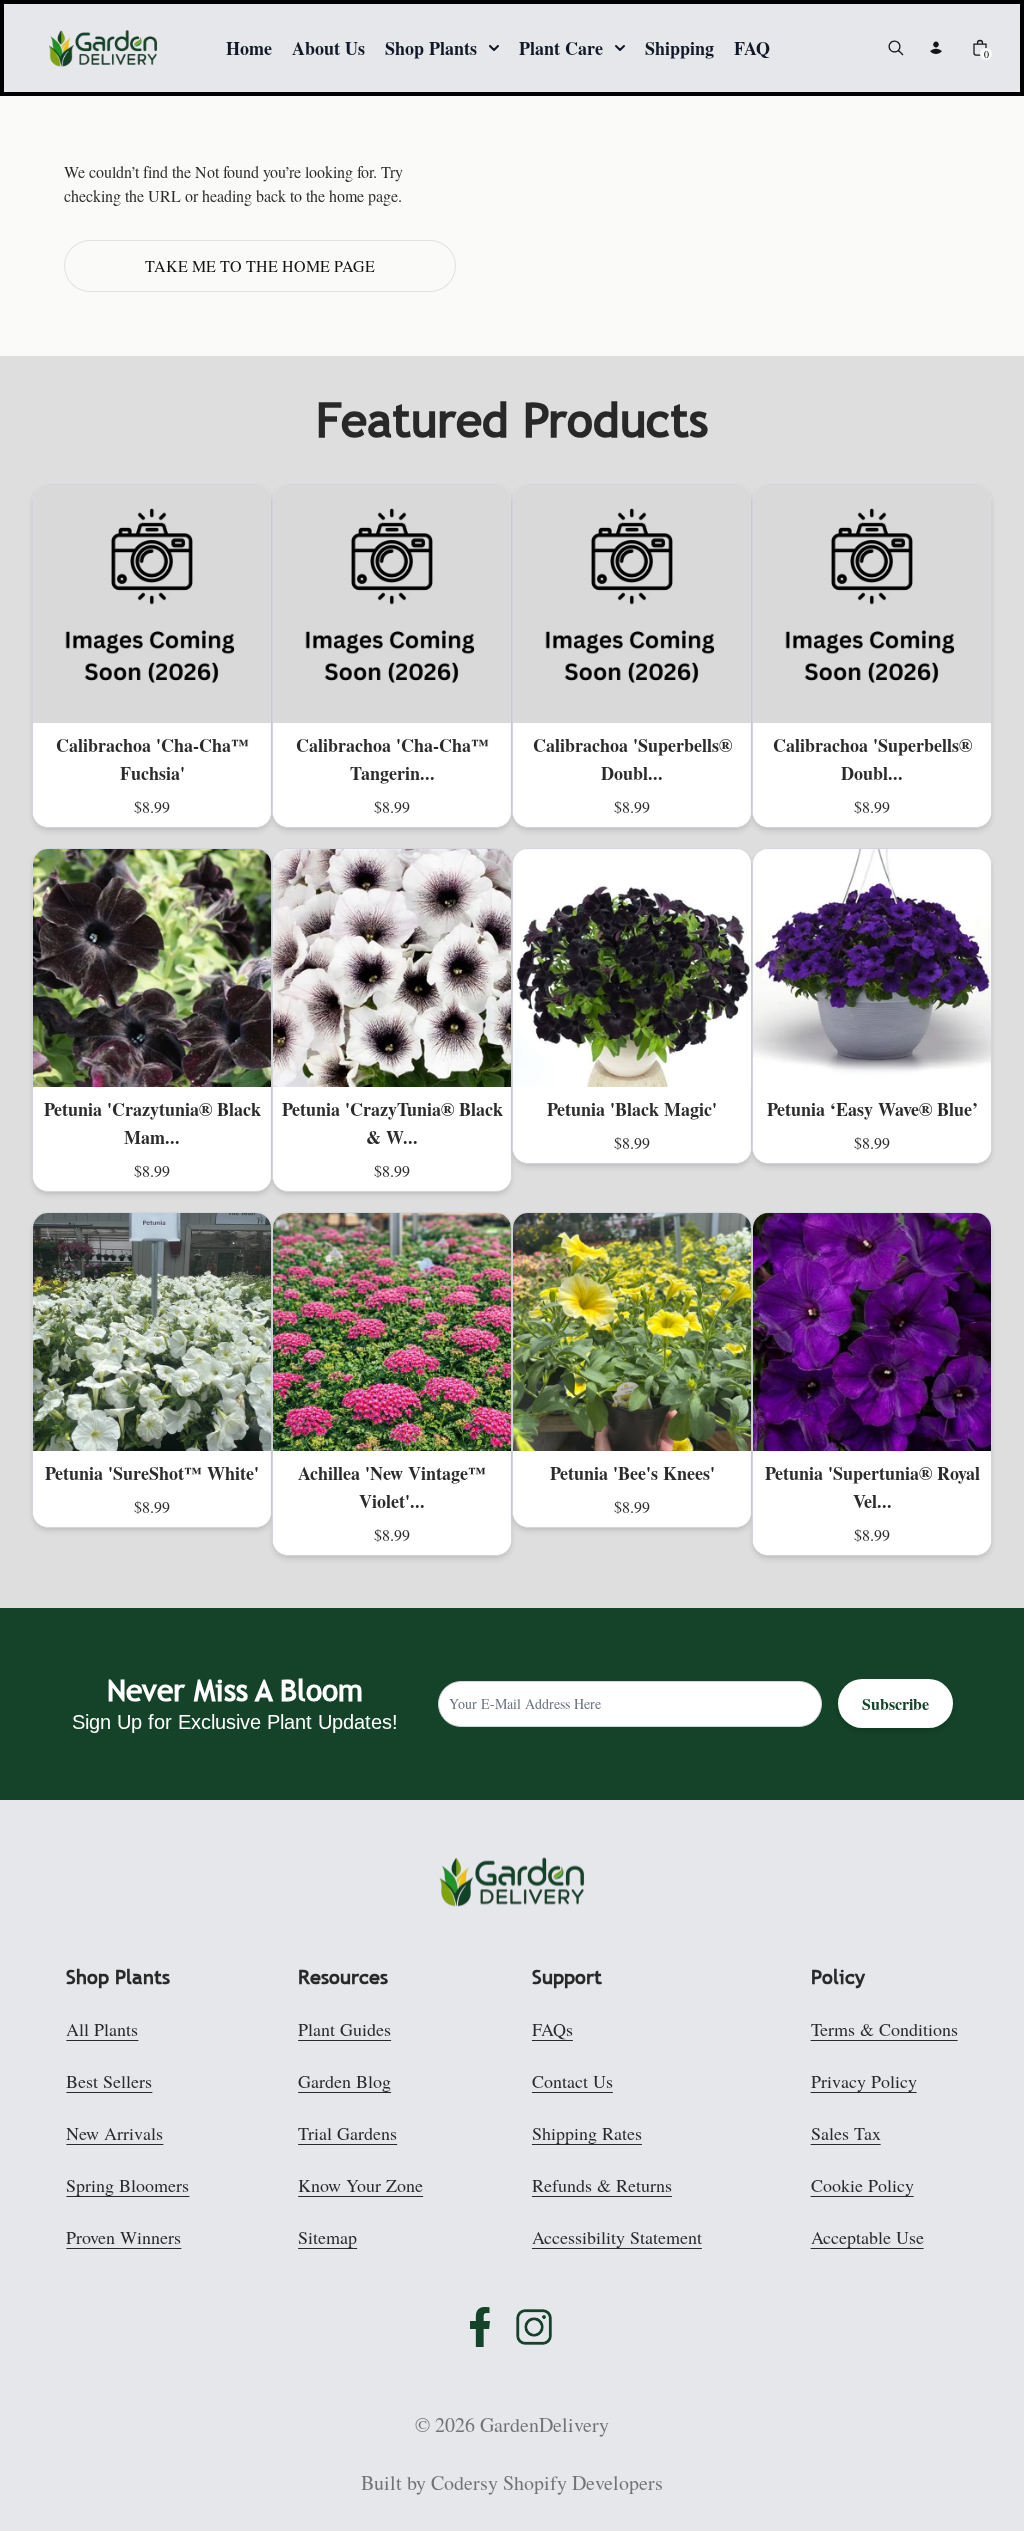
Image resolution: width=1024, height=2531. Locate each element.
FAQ (752, 48)
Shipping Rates (587, 2133)
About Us (328, 48)
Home (249, 48)
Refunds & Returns (602, 2185)
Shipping (679, 48)
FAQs (552, 2029)
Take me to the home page (260, 265)
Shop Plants (431, 48)
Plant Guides (344, 2029)
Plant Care (561, 48)
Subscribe (895, 1703)
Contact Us (572, 2081)
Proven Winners (123, 2237)
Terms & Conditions (884, 2029)
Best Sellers (109, 2081)
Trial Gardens (347, 2133)
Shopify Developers (583, 2482)
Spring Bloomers (127, 2185)
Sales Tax (846, 2133)
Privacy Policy (864, 2081)
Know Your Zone (360, 2185)
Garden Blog (344, 2081)
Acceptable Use (867, 2237)
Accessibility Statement (617, 2237)
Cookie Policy (862, 2185)
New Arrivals (114, 2133)
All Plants (102, 2029)
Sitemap (327, 2237)
